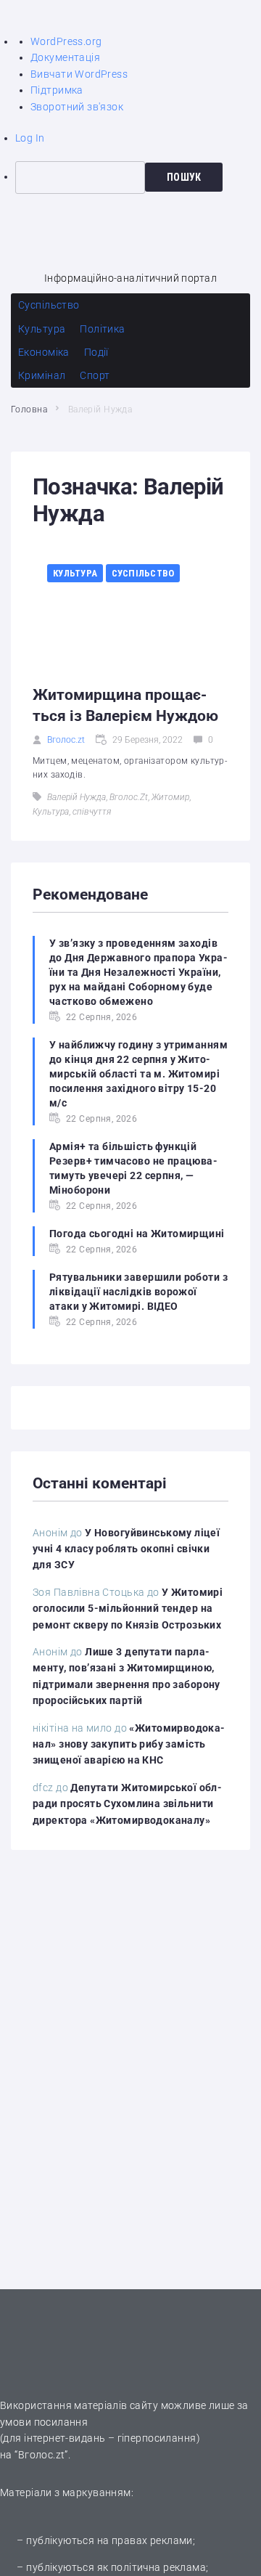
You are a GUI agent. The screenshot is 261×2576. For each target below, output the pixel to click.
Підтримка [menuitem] (57, 90)
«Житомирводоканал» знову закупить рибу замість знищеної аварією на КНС (129, 1744)
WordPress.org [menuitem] (66, 41)
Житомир (170, 797)
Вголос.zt (66, 740)
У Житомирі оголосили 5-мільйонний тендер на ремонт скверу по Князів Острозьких (128, 1609)
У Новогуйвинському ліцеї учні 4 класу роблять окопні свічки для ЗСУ (126, 1549)
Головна (29, 409)
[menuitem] (138, 177)
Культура (75, 573)
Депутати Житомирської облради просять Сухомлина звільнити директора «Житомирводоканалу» (127, 1804)
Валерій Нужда (76, 797)
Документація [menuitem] (65, 57)
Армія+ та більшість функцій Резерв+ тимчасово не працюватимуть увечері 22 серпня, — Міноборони (133, 1168)
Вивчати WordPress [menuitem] (79, 74)
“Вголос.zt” (41, 2455)
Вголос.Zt (129, 797)
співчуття (92, 812)
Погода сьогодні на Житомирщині (137, 1234)
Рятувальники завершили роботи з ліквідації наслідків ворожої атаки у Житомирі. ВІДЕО (138, 1292)
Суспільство (143, 573)
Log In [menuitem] (30, 138)
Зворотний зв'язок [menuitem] (77, 107)
